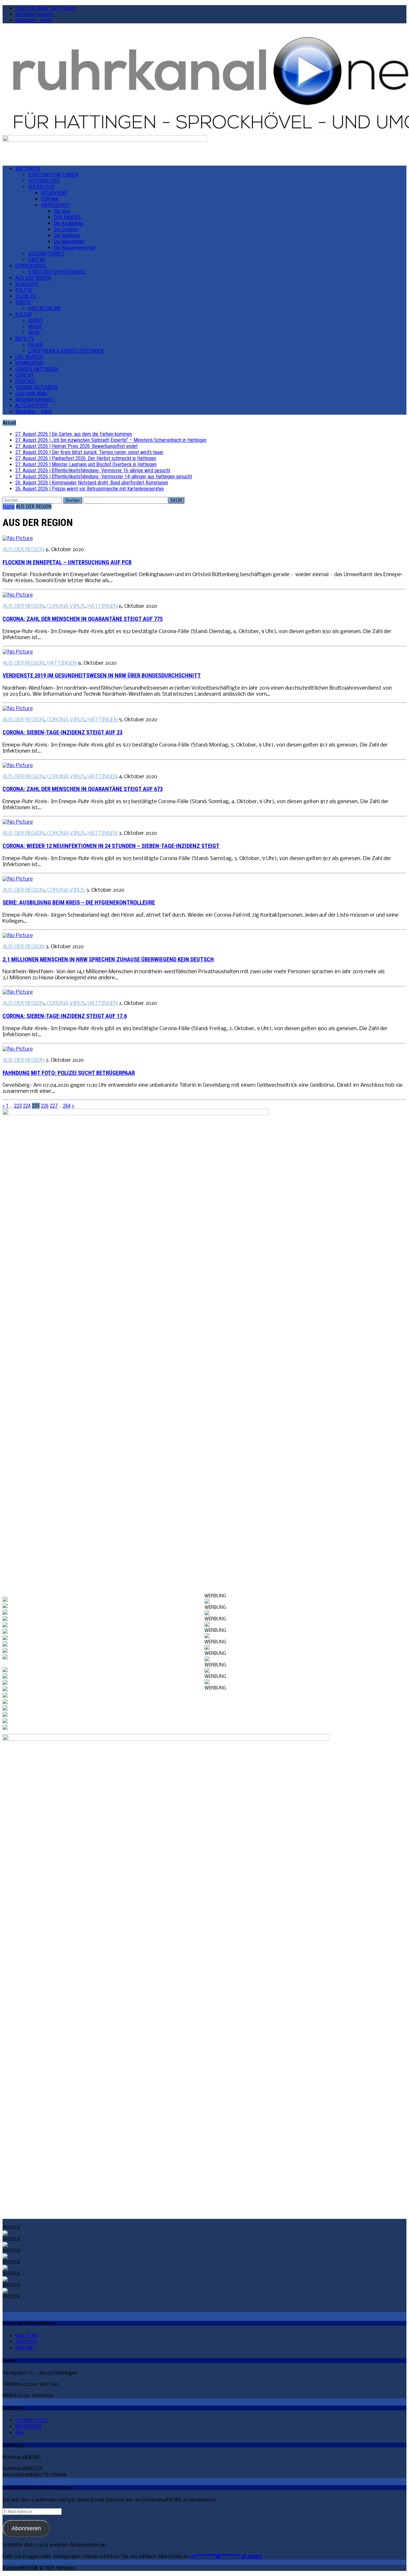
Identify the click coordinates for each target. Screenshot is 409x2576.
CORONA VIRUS (66, 606)
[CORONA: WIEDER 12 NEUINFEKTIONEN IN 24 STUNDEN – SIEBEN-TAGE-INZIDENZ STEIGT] (18, 822)
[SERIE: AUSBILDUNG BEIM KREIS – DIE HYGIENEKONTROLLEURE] (18, 879)
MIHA (34, 333)
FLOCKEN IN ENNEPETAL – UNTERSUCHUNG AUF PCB (67, 562)
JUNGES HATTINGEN (37, 369)
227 (54, 1106)
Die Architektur (69, 223)
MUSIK (35, 327)
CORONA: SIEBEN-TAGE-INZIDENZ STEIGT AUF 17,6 (65, 1016)
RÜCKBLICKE (41, 187)
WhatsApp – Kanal (33, 20)
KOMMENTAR (29, 363)
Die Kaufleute (67, 235)
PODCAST (26, 381)
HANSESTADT (55, 205)
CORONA (50, 199)
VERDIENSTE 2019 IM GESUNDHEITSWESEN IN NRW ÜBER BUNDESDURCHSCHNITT (102, 676)
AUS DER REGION (33, 278)
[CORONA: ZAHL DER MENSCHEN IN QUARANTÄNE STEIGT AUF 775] (18, 595)
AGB (20, 2433)
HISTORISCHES (44, 181)
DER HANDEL (67, 217)
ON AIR (35, 345)
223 (18, 1106)
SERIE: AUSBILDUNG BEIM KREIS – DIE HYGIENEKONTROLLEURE (79, 903)
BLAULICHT (27, 284)
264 (67, 1106)
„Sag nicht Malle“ (32, 393)
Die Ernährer (66, 229)
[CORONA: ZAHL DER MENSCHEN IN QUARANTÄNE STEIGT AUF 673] (18, 766)
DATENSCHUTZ (31, 2420)
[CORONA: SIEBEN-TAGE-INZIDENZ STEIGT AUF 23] (18, 709)
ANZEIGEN (26, 2342)
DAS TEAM (27, 2336)
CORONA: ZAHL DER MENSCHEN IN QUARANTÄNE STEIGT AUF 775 (83, 619)
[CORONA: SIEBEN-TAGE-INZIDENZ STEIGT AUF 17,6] (18, 992)
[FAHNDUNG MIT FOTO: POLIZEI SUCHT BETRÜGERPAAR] (18, 1049)
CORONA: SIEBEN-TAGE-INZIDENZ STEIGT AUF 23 (62, 732)
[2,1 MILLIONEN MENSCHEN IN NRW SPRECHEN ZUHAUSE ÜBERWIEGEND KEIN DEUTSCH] (18, 936)
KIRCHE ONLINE (44, 308)
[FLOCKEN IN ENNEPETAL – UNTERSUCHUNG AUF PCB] (18, 539)
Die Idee (62, 211)
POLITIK (24, 290)
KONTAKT (25, 2348)
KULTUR (23, 314)
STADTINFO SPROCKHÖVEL (57, 272)
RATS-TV (25, 339)
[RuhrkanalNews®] (204, 82)
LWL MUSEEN (29, 357)
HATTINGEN (28, 169)
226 (45, 1106)
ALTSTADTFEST (32, 406)
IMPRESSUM (28, 2427)
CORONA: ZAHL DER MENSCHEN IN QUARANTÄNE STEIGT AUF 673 (83, 789)
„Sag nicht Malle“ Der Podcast (46, 8)
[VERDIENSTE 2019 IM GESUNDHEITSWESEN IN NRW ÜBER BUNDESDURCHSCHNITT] (18, 652)
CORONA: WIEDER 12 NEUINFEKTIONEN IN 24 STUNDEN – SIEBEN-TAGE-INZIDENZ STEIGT (111, 846)
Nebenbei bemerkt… (35, 14)
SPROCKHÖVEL (31, 266)
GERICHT (25, 375)
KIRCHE (23, 302)
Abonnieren (26, 2528)
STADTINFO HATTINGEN (53, 175)
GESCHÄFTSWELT (46, 254)
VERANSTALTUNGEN (36, 387)
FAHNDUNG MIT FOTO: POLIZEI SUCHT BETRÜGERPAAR (69, 1073)
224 (27, 1106)
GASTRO (37, 260)
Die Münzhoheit (69, 242)
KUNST (35, 321)
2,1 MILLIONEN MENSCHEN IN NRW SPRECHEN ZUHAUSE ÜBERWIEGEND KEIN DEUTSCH (108, 959)
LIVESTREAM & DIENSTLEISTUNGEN (66, 351)
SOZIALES (26, 296)
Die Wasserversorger (75, 248)
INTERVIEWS (54, 193)
